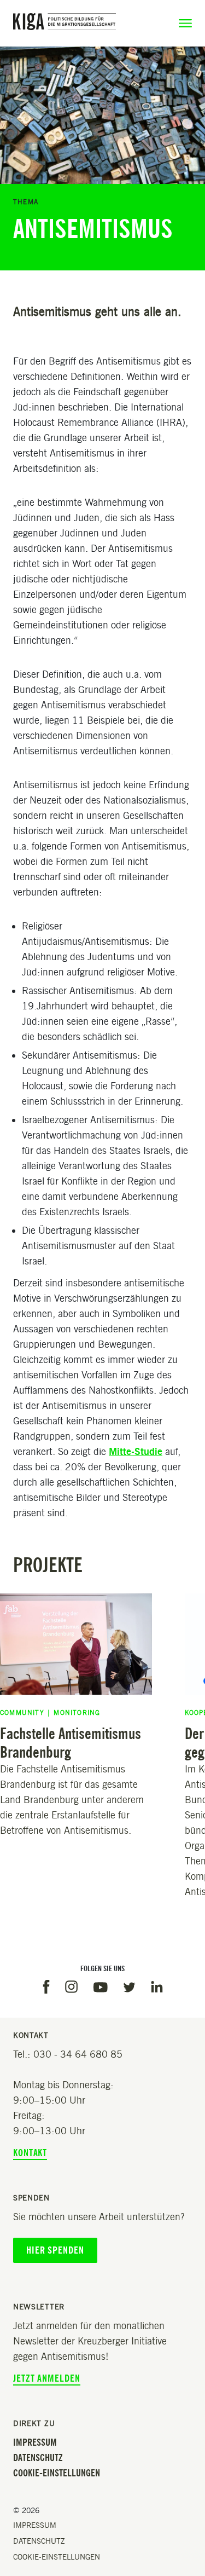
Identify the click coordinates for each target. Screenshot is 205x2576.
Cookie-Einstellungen (57, 2473)
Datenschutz (38, 2458)
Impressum (35, 2442)
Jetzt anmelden (47, 2378)
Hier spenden (55, 2250)
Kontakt (30, 2153)
